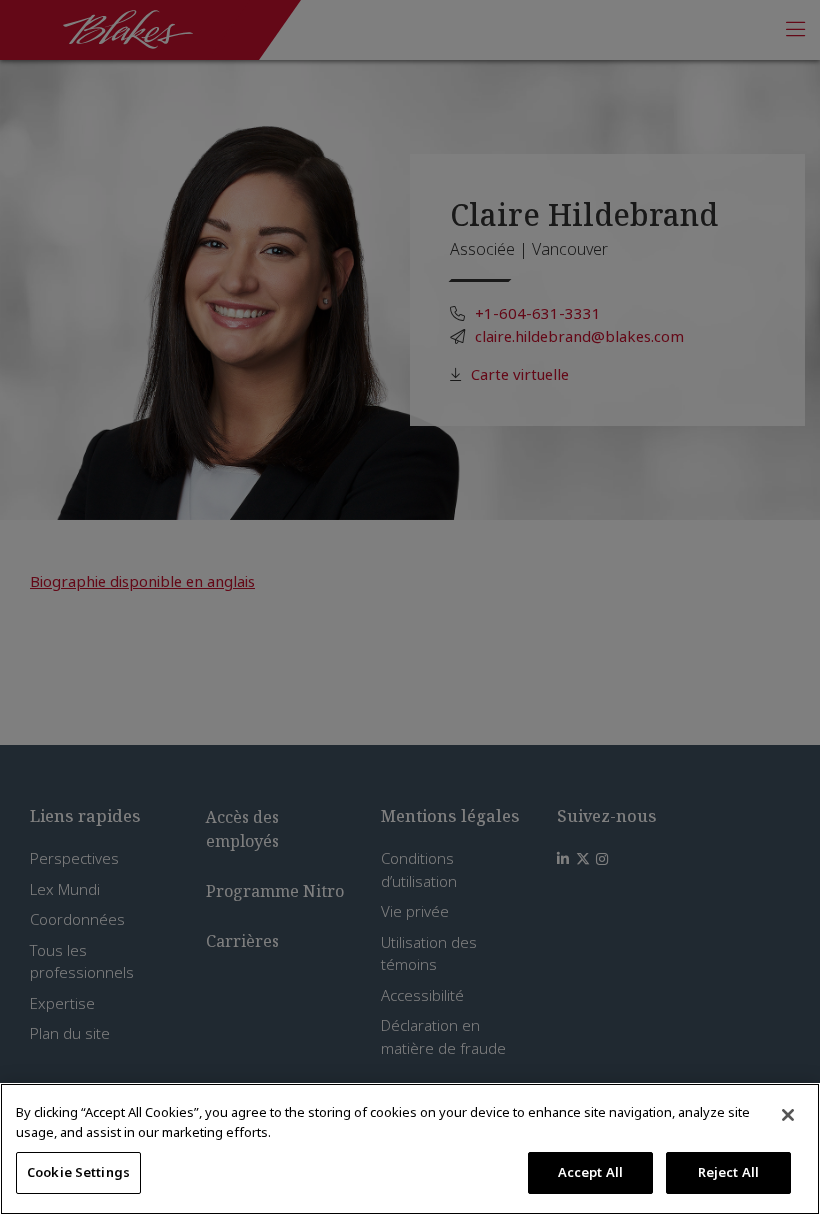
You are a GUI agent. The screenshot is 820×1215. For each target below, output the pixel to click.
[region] (410, 1149)
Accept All (590, 1172)
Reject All (728, 1172)
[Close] (788, 1115)
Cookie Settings (78, 1172)
